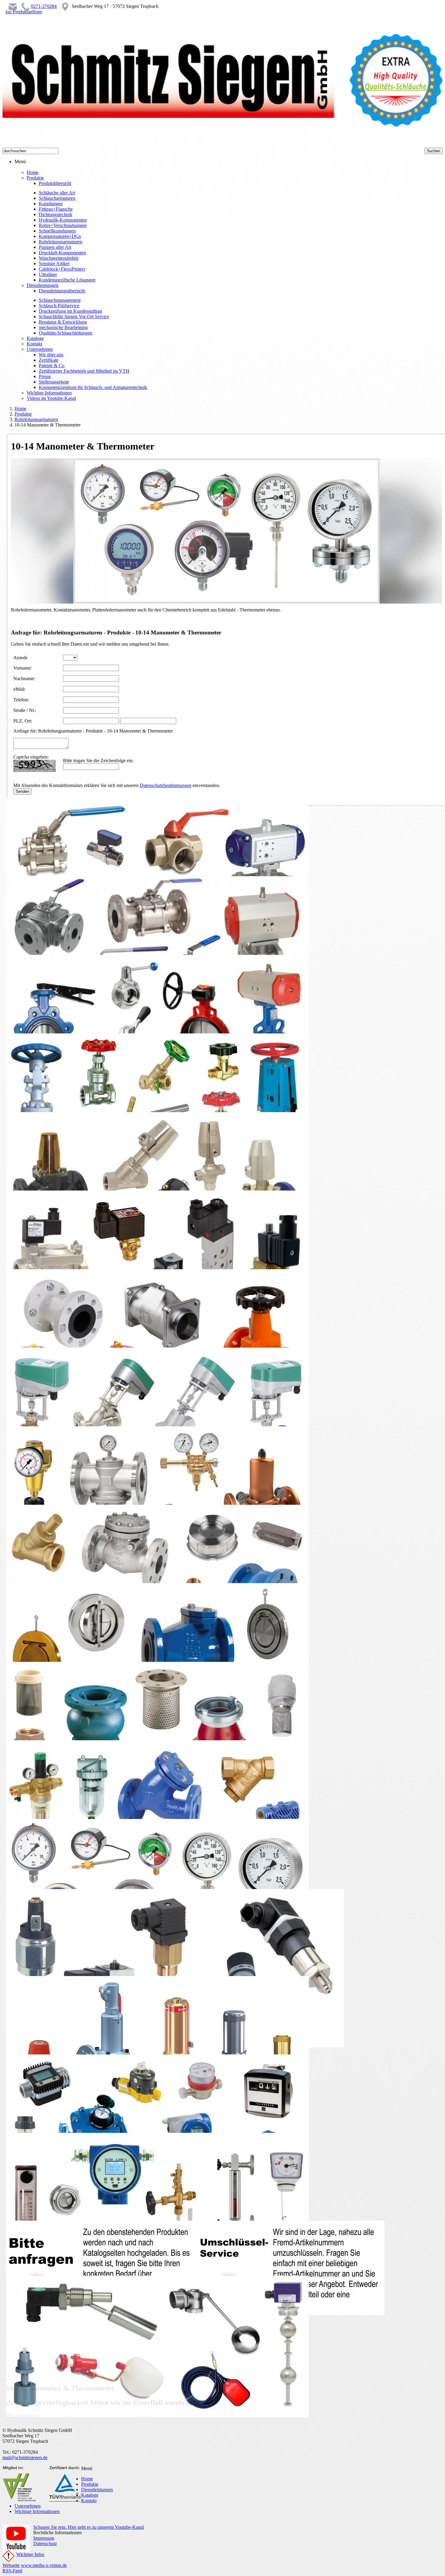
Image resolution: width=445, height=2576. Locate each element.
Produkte (23, 414)
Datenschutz (45, 2543)
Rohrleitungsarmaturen (36, 419)
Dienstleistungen (97, 2490)
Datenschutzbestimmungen (166, 785)
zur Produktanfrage (24, 12)
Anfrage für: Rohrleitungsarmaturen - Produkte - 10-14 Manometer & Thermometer (93, 731)
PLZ (18, 721)
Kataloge (90, 2495)
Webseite (11, 2565)
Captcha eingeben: (31, 757)
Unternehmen (28, 2506)
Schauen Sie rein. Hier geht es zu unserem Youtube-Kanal (89, 2527)
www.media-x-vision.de (44, 2565)
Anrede (20, 658)
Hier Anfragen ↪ (22, 2416)
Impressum (44, 2538)
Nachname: (24, 679)
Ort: (28, 721)
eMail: (19, 689)
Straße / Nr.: (25, 710)
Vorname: (23, 668)
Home (20, 408)
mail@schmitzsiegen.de (25, 2457)
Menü (20, 161)
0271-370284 (44, 6)
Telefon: (21, 700)
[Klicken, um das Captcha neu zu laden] (35, 766)
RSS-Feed (12, 2571)
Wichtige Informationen (37, 2511)
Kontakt (89, 2500)
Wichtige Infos (30, 2554)
